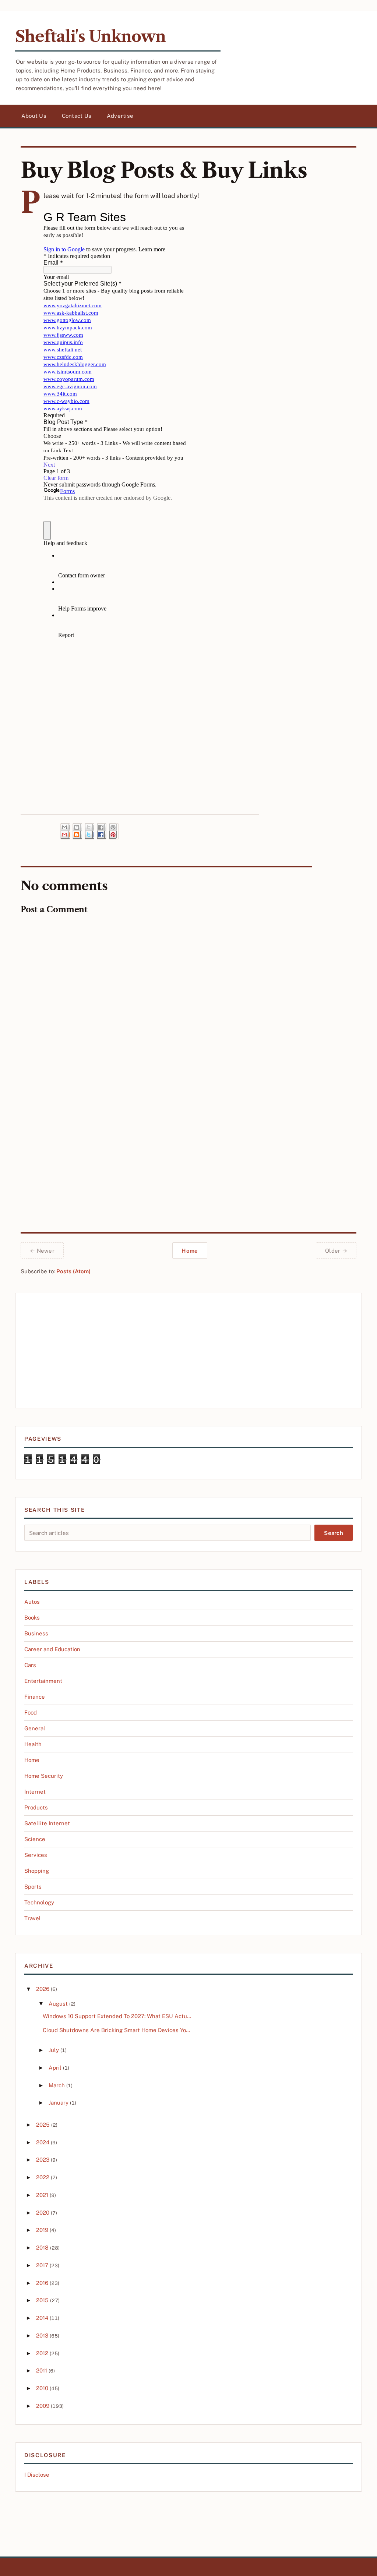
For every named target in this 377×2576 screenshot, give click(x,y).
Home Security (44, 1776)
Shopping (37, 1871)
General (35, 1728)
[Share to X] (89, 831)
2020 (43, 2213)
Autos (32, 1602)
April (55, 2068)
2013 (42, 2336)
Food (31, 1712)
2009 (43, 2406)
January (59, 2103)
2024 (43, 2142)
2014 (42, 2318)
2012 (42, 2353)
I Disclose (37, 2475)
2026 (43, 1989)
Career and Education (52, 1649)
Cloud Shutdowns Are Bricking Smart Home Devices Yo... (116, 2030)
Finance (35, 1697)
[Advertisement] (188, 1351)
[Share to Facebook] (102, 831)
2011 (42, 2370)
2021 (42, 2195)
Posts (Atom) (73, 1271)
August (58, 2004)
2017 (42, 2265)
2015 (42, 2300)
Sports (33, 1887)
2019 (42, 2230)
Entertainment (43, 1681)
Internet (35, 1792)
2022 (43, 2177)
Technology (39, 1902)
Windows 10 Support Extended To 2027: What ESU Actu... (117, 2016)
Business (36, 1633)
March (57, 2085)
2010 (42, 2388)
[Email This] (65, 831)
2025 (43, 2125)
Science (35, 1839)
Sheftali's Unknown (90, 36)
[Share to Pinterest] (114, 831)
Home (190, 1251)
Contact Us (77, 116)
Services (36, 1855)
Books (32, 1618)
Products (36, 1807)
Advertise (120, 116)
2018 (42, 2248)
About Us (34, 116)
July (54, 2050)
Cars (30, 1665)
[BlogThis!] (77, 831)
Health (33, 1744)
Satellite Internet (47, 1823)
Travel (33, 1918)
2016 (42, 2283)
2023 (43, 2160)
